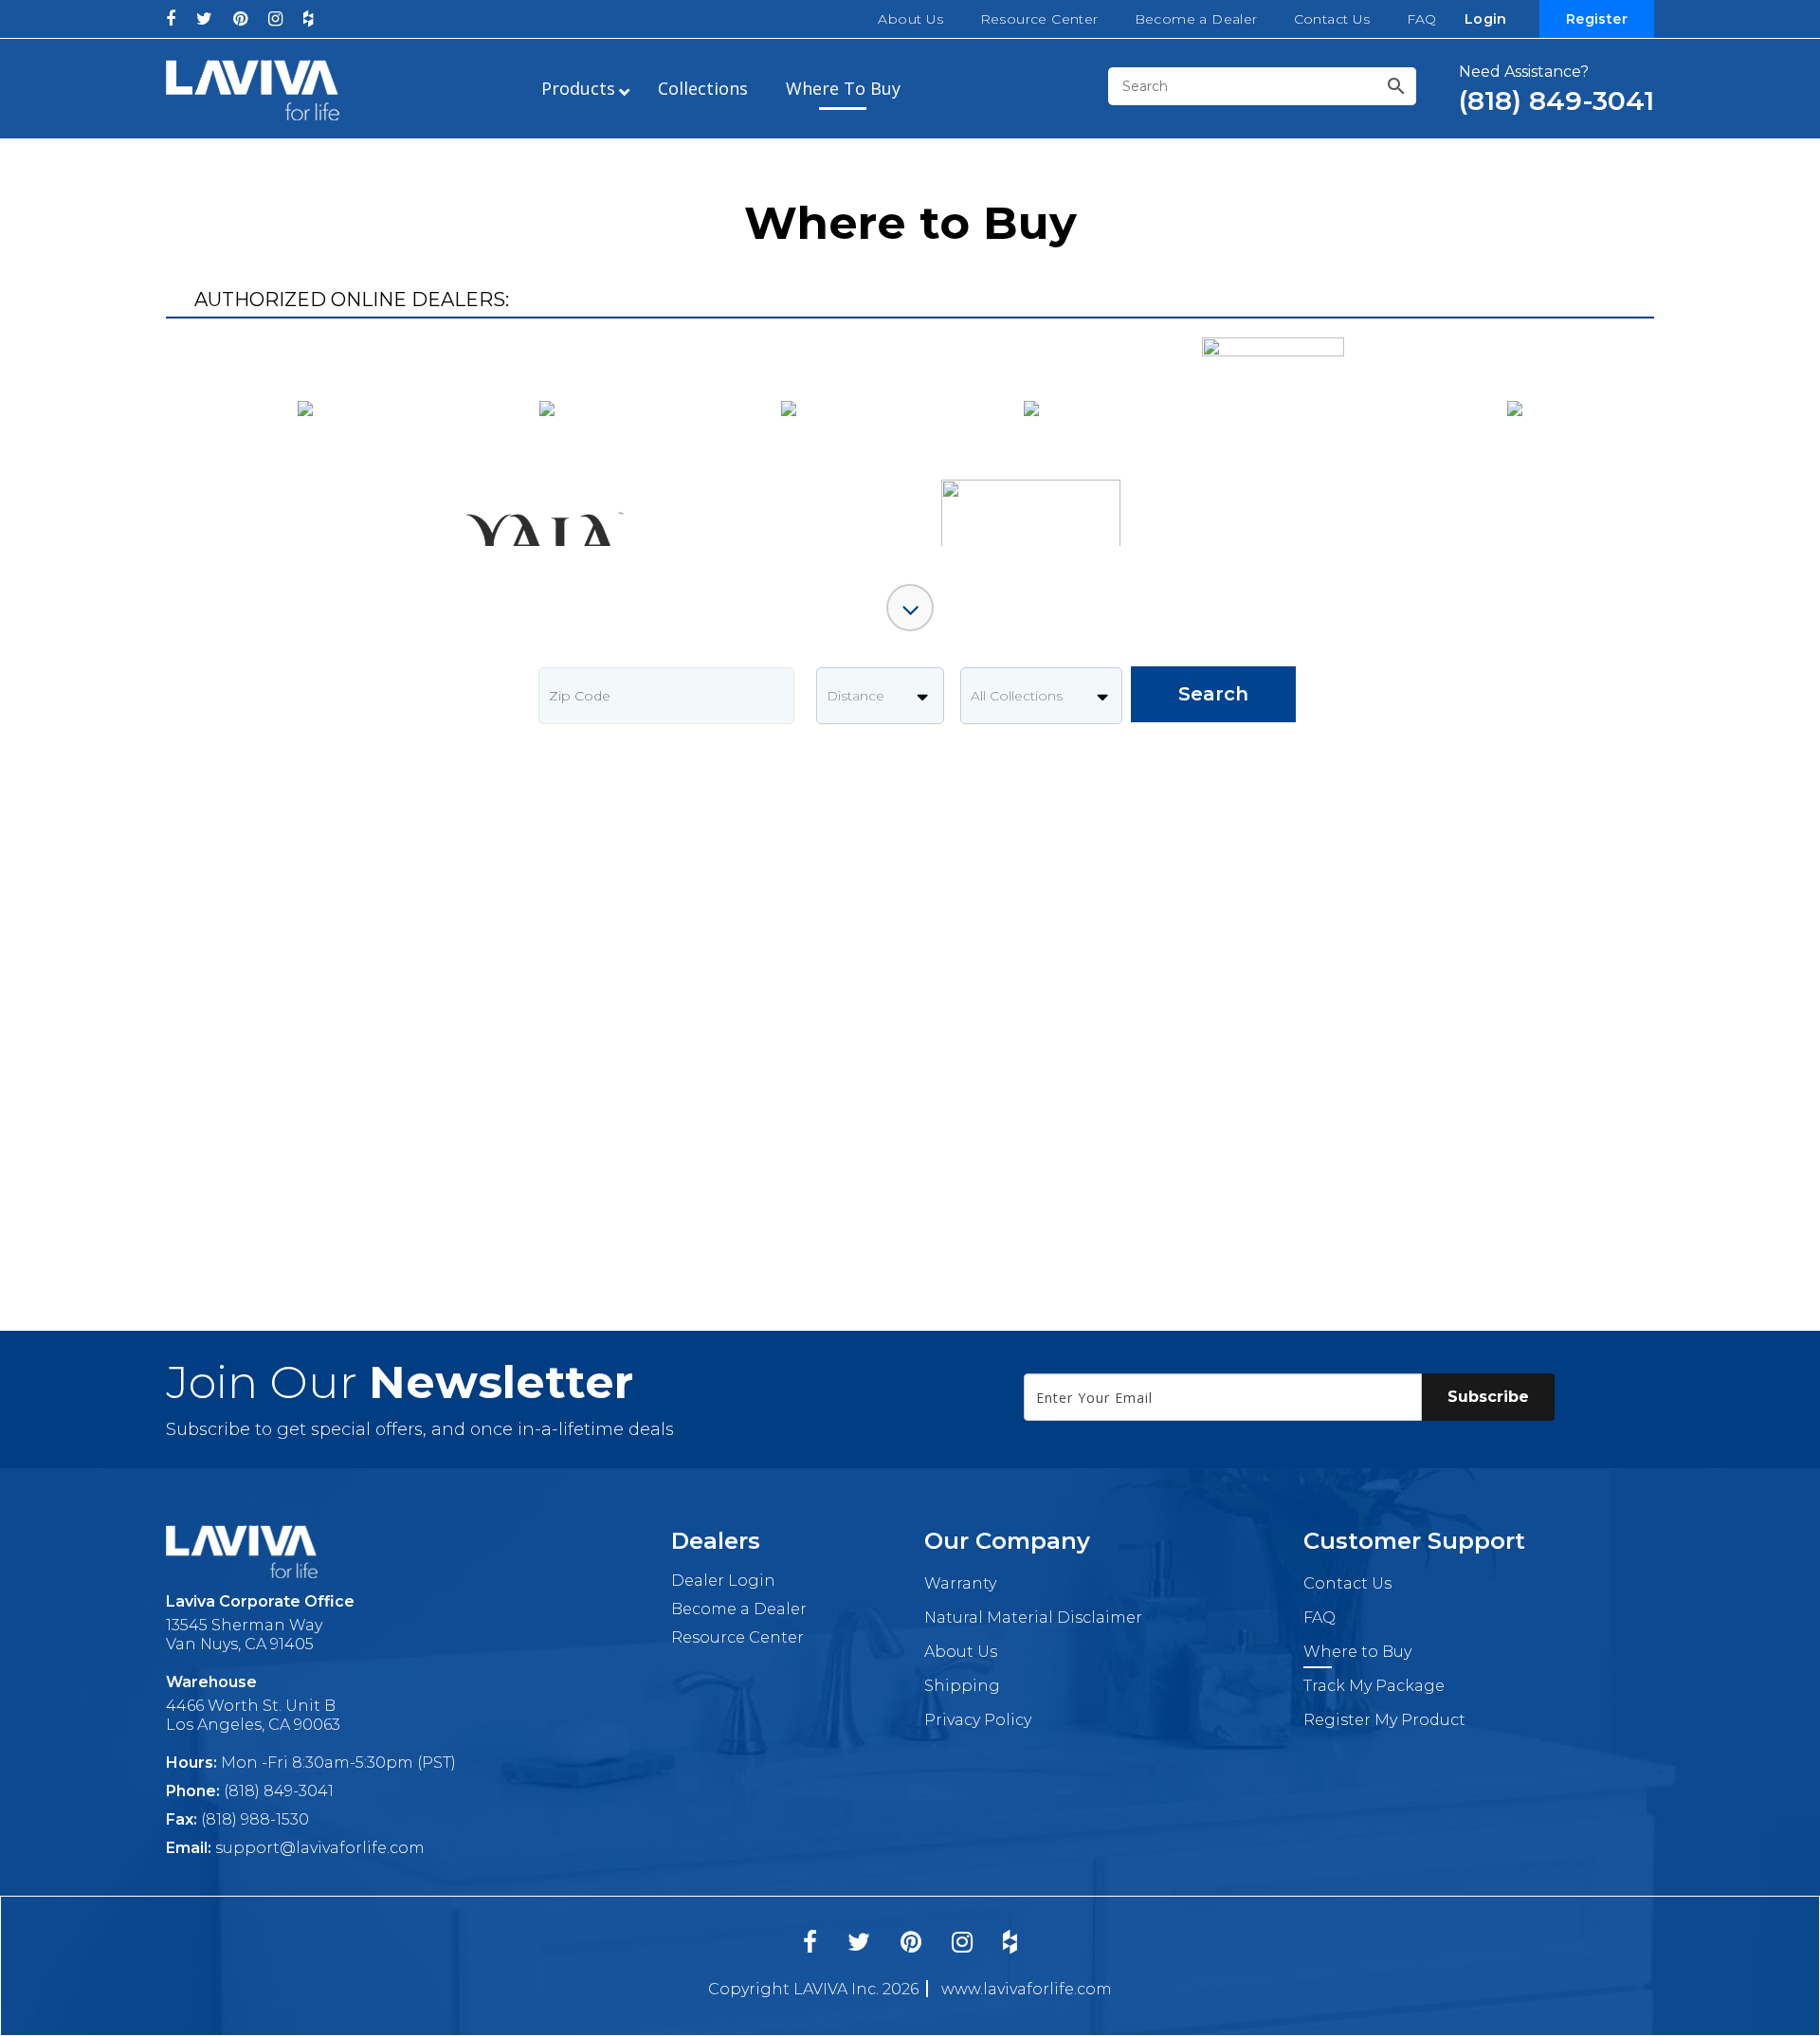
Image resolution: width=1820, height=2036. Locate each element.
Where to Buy (1357, 1652)
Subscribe (1488, 1397)
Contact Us (1332, 19)
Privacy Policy (978, 1720)
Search (1213, 694)
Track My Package (1374, 1686)
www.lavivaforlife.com (1027, 1989)
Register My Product (1384, 1720)
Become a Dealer (1196, 19)
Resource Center (1039, 19)
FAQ (1422, 19)
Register (1597, 19)
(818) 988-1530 (255, 1819)
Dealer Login (723, 1581)
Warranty (960, 1583)
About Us (910, 19)
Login (1486, 19)
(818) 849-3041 (279, 1791)
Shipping (962, 1686)
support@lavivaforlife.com (320, 1848)
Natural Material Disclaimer (1033, 1618)
